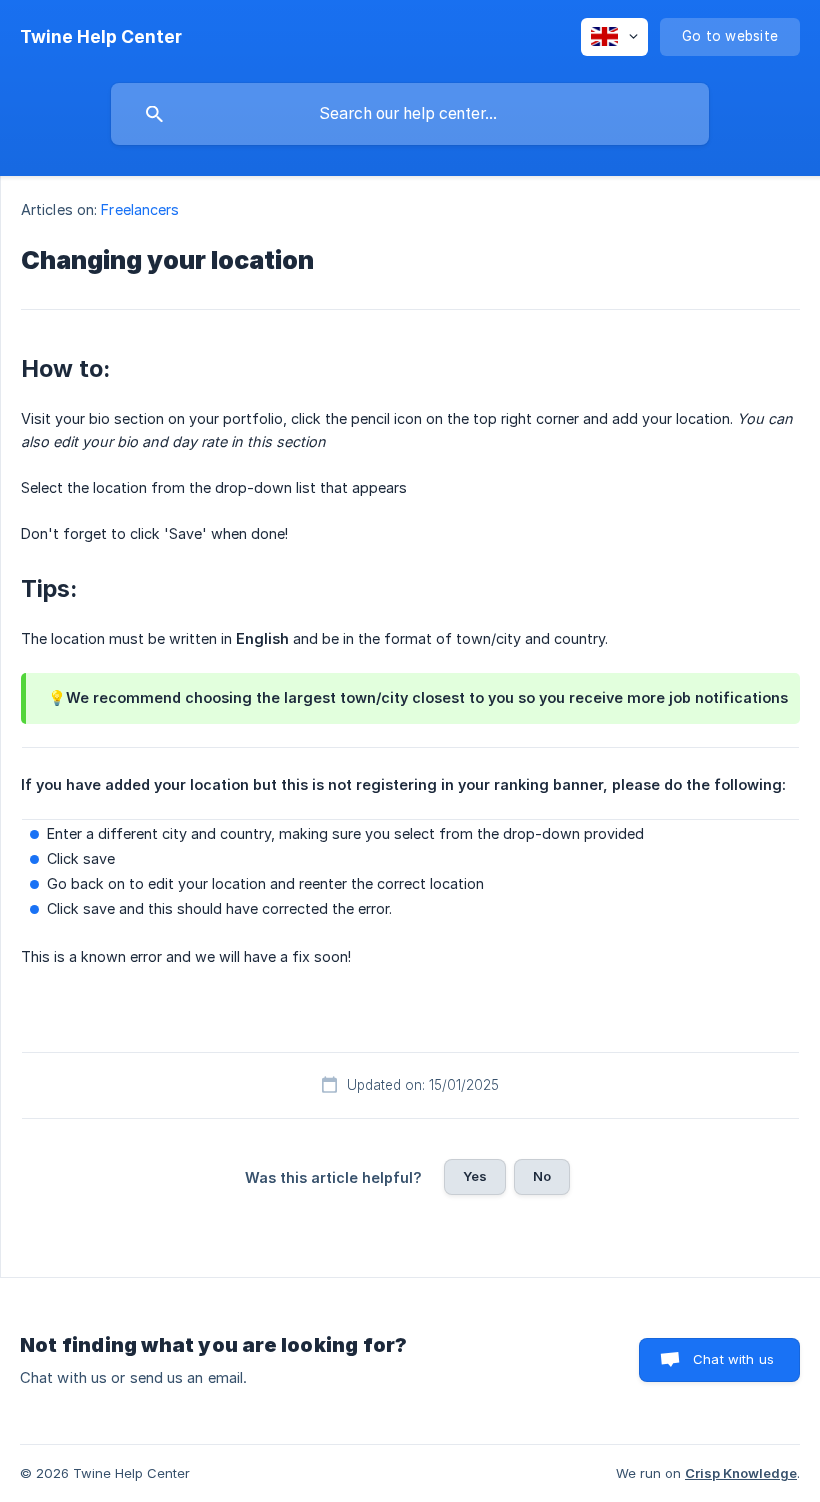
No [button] (542, 1176)
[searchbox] (410, 114)
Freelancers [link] (140, 209)
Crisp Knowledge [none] (741, 1473)
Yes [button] (475, 1176)
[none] (101, 37)
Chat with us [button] (733, 1359)
